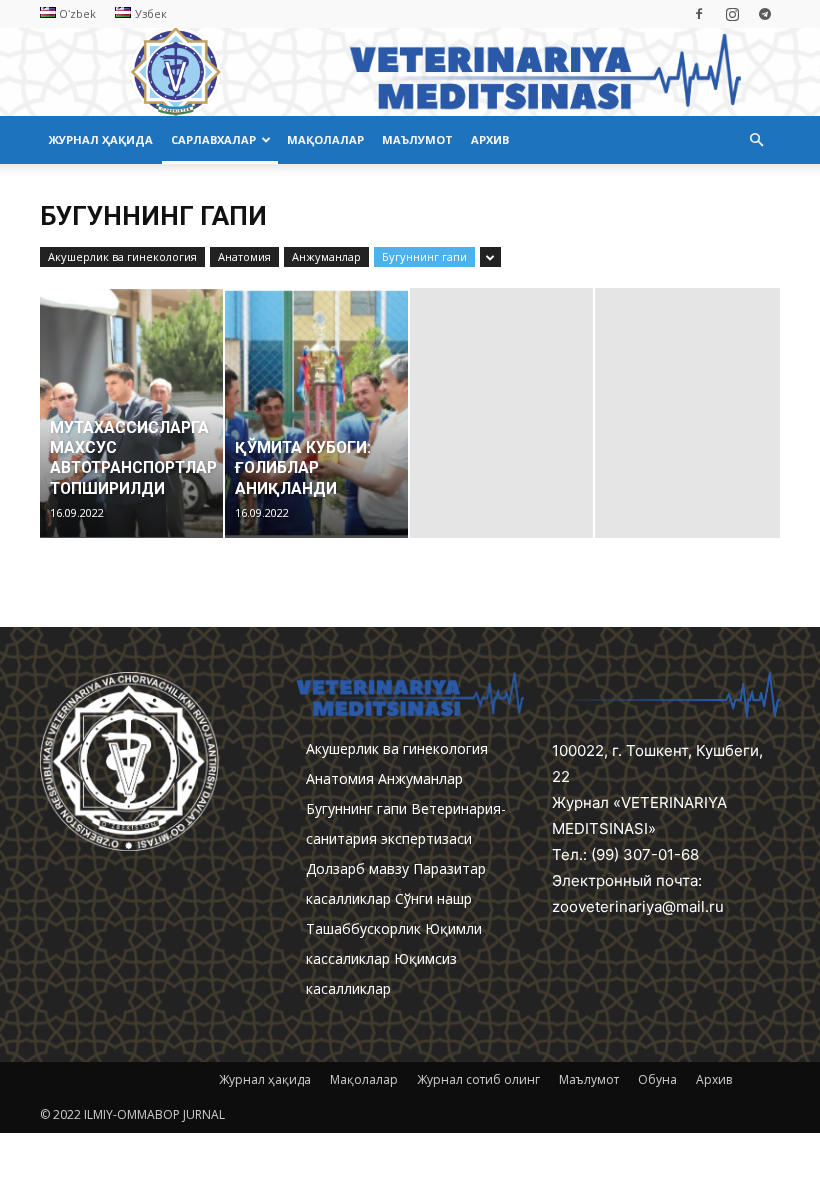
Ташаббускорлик (363, 928)
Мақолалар (325, 139)
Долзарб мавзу (357, 868)
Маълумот (417, 139)
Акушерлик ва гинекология (122, 256)
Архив (490, 139)
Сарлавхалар (213, 139)
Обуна (657, 1079)
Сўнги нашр (433, 898)
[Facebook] (699, 14)
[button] (756, 140)
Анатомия (244, 256)
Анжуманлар (326, 256)
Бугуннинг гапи (424, 256)
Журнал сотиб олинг (478, 1079)
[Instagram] (732, 14)
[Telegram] (765, 14)
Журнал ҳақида (101, 139)
